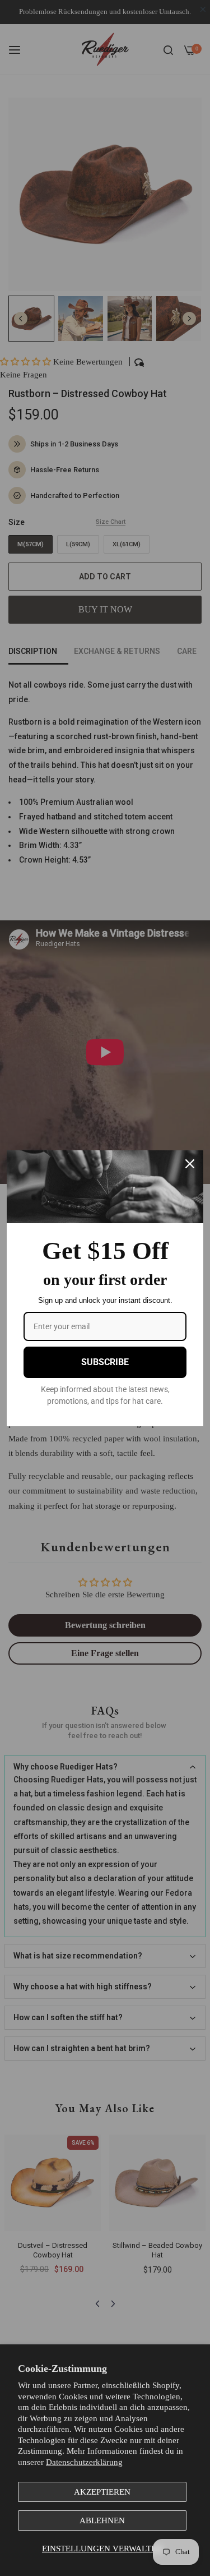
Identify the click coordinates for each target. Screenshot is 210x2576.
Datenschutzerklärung (84, 2462)
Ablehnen (102, 2520)
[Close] (190, 1164)
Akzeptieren (102, 2492)
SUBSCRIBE (105, 1362)
